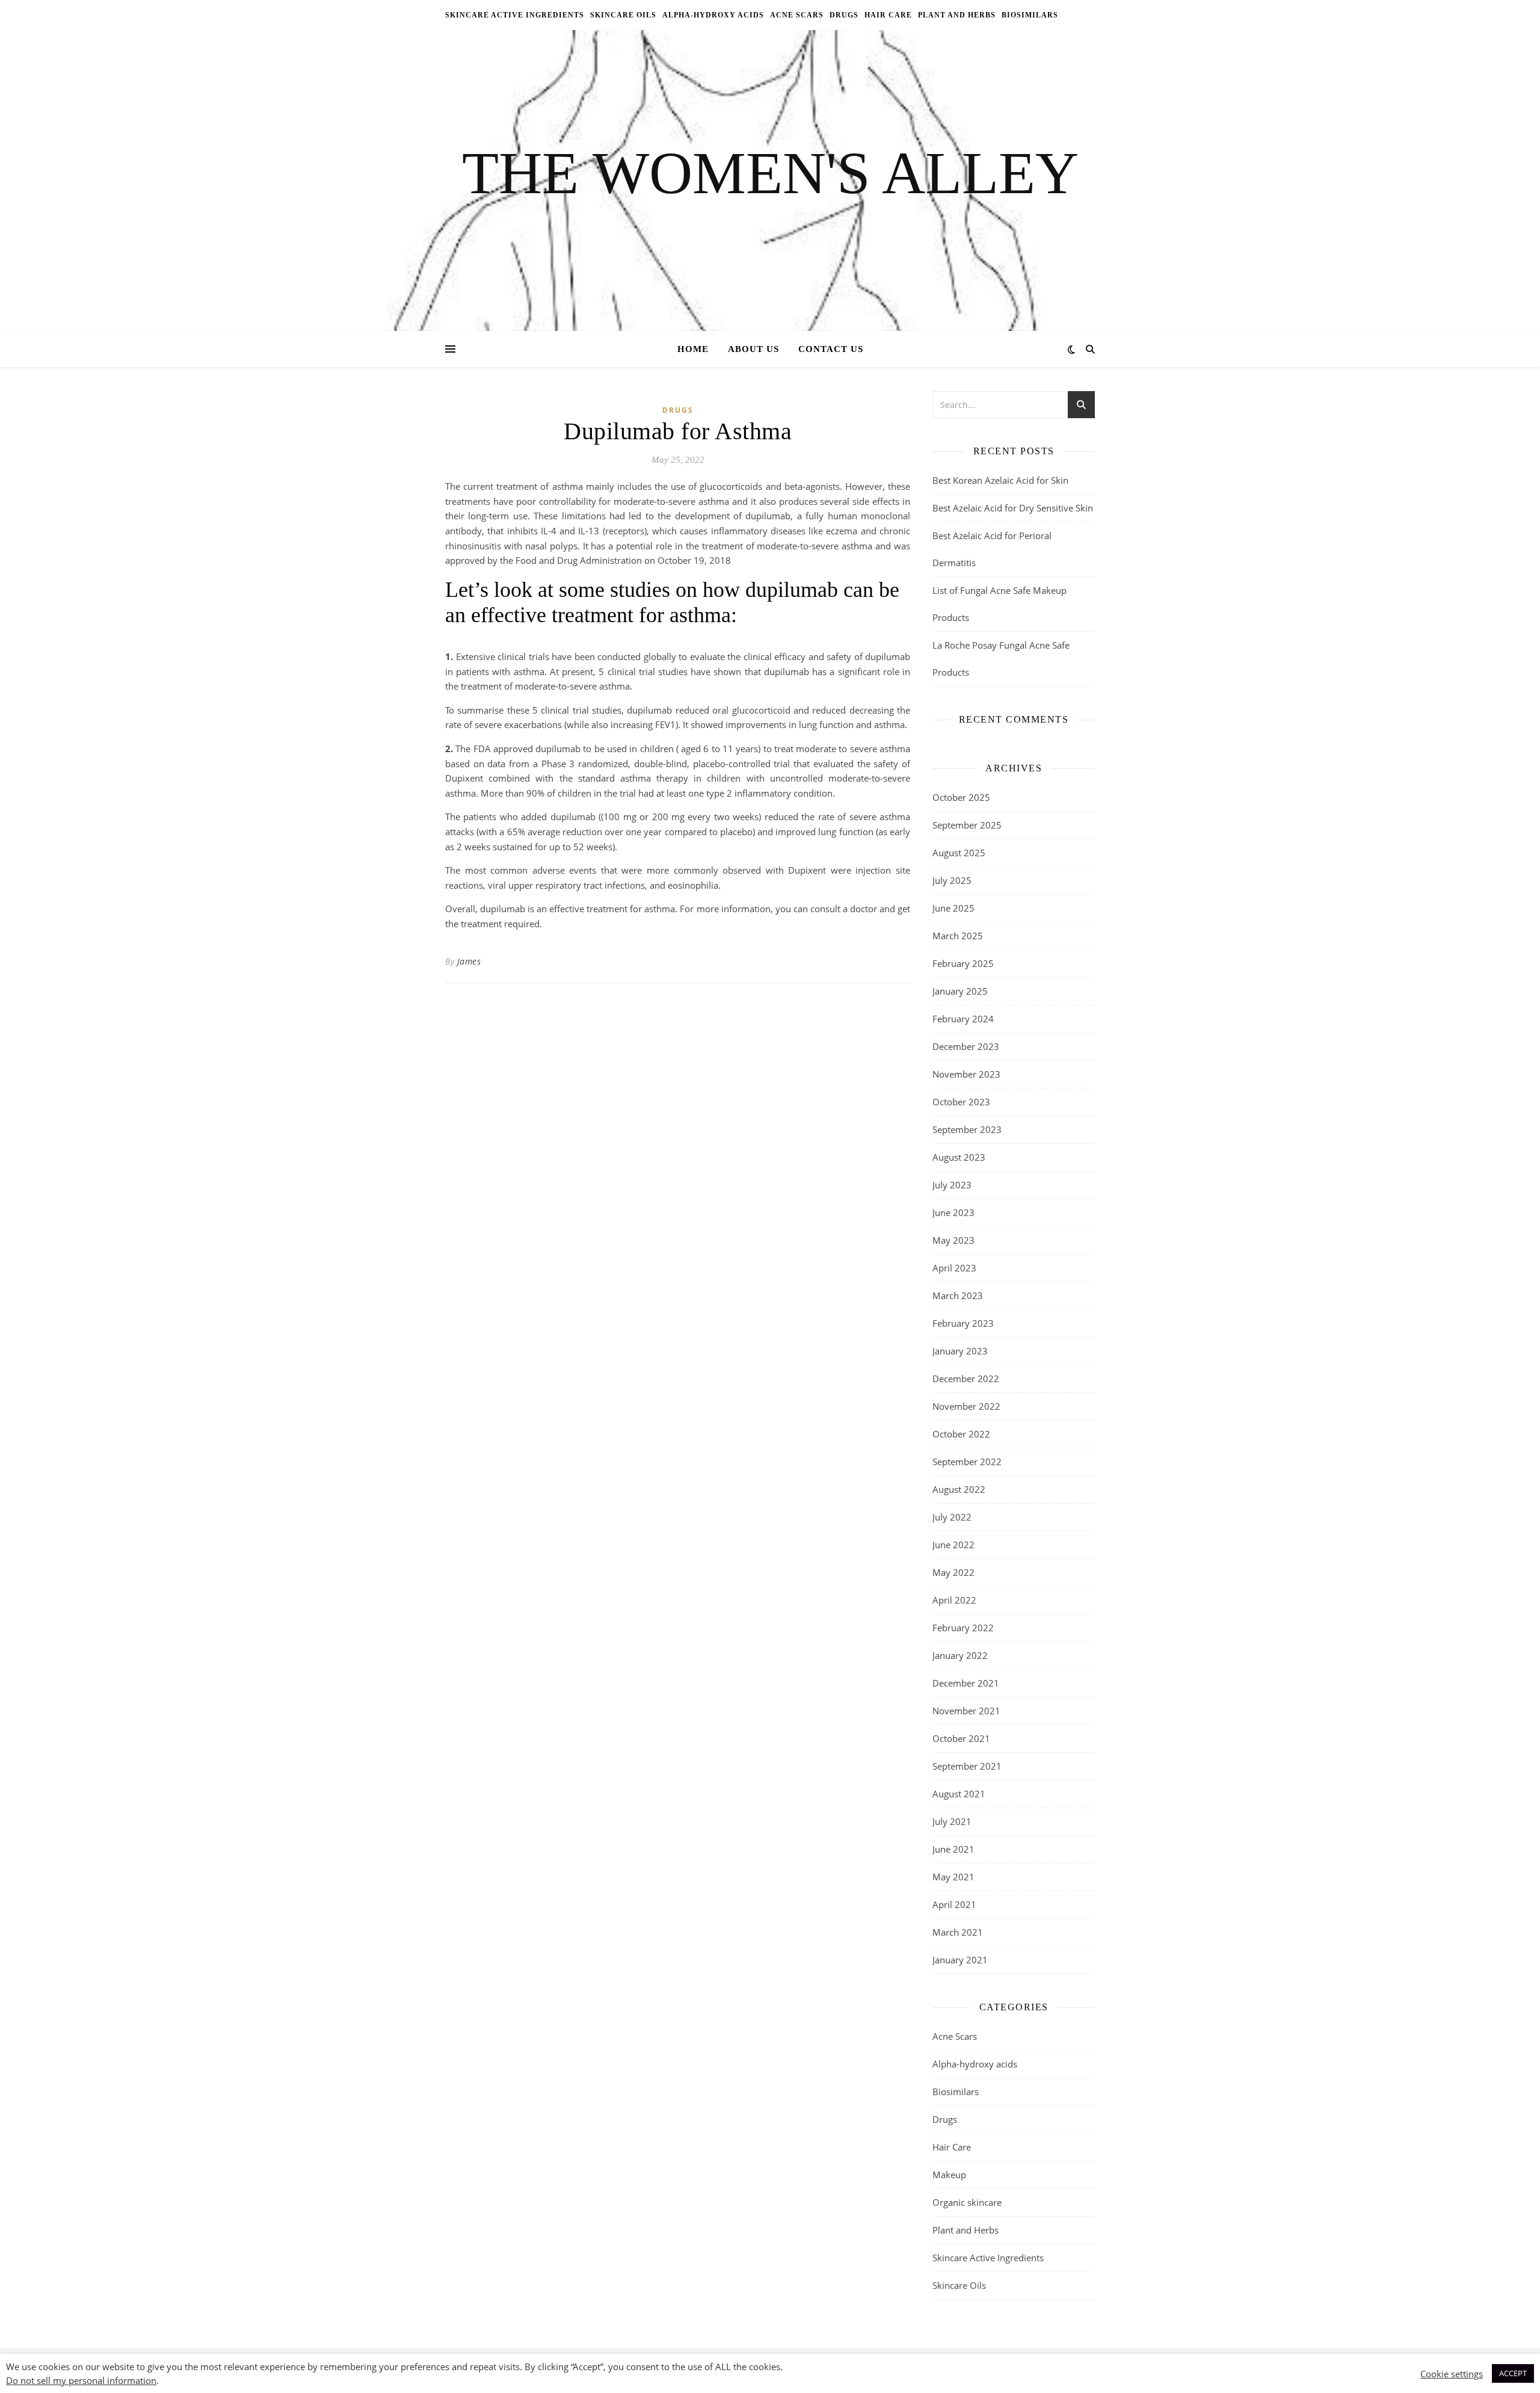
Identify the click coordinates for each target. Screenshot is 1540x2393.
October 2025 (961, 797)
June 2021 (953, 1849)
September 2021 (967, 1766)
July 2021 (952, 1821)
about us (753, 349)
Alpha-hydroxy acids (713, 15)
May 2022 (953, 1572)
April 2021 (954, 1904)
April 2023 (954, 1268)
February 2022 (963, 1628)
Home (693, 349)
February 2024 (963, 1019)
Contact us (831, 349)
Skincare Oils (623, 15)
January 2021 (960, 1960)
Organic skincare (967, 2202)
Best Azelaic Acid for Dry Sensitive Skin (1013, 508)
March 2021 (958, 1932)
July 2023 (952, 1185)
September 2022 (967, 1462)
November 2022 (966, 1406)
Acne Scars (797, 15)
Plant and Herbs (957, 15)
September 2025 (967, 825)
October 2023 (961, 1102)
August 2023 (959, 1157)
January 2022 (960, 1655)
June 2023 (953, 1212)
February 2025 (963, 963)
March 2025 (958, 936)
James (469, 961)
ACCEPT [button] (1513, 2373)
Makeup (949, 2175)
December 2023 (966, 1046)
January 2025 (960, 991)
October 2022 (961, 1434)
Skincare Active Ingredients (515, 15)
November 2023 (966, 1074)
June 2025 (953, 908)
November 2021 (966, 1711)
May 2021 (953, 1877)
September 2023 (967, 1129)
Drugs (844, 15)
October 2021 (961, 1738)
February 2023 (963, 1323)
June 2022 (953, 1545)
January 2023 (960, 1351)
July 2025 (952, 880)
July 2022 (952, 1517)
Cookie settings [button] (1452, 2374)
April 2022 (954, 1600)
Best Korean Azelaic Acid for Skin (1000, 480)
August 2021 (959, 1794)
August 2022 (959, 1489)
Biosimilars (1030, 15)
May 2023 (953, 1240)
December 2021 (966, 1683)
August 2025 (959, 853)
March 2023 (958, 1295)
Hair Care (888, 15)
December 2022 (966, 1379)
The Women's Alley (770, 173)
